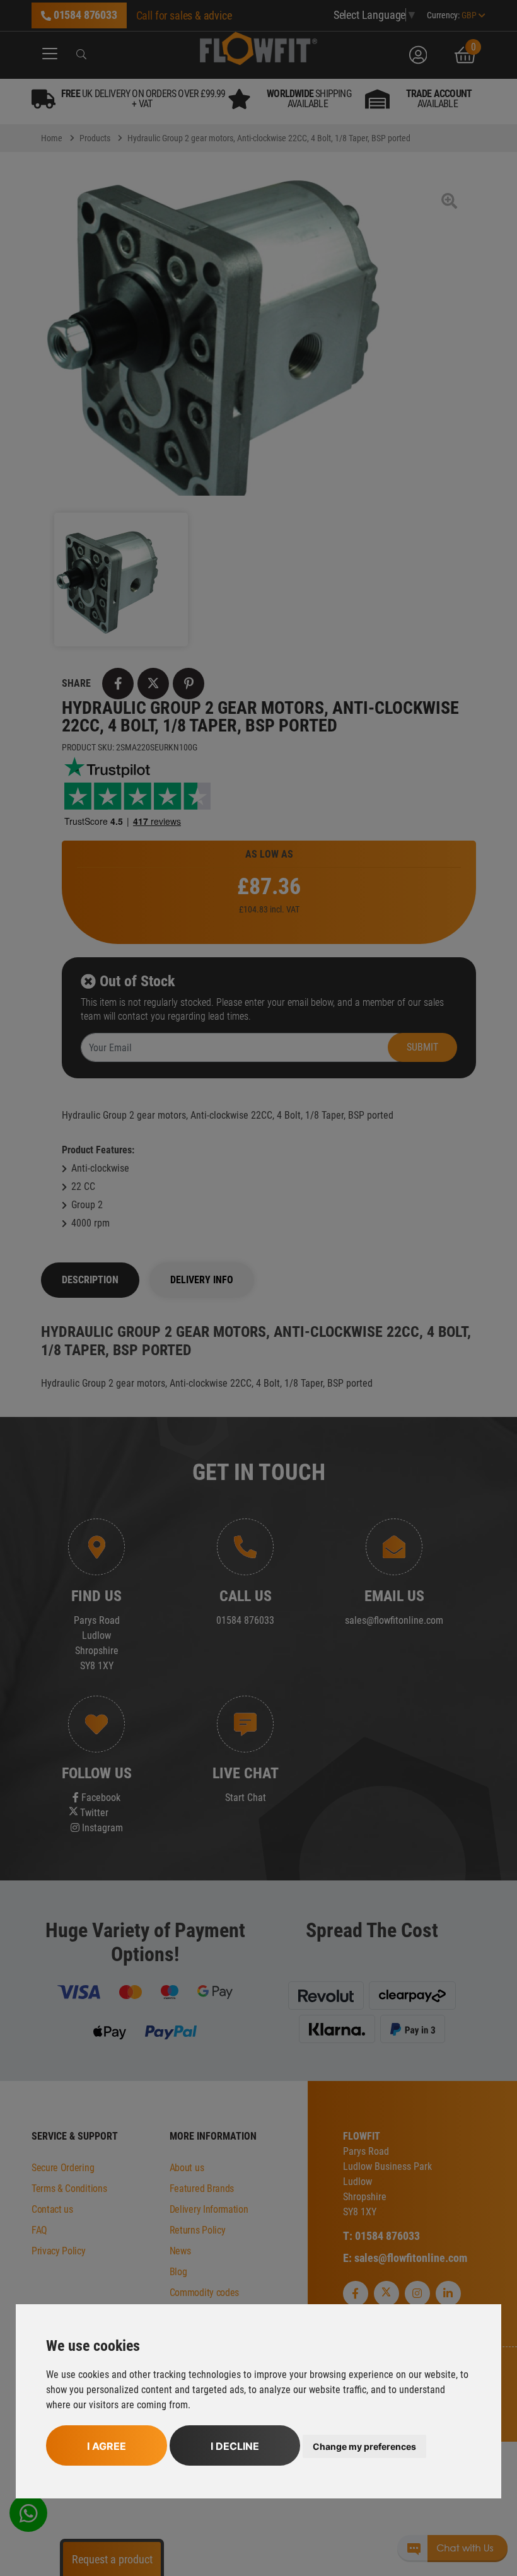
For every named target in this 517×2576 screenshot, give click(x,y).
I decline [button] (235, 2446)
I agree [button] (107, 2446)
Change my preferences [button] (364, 2446)
